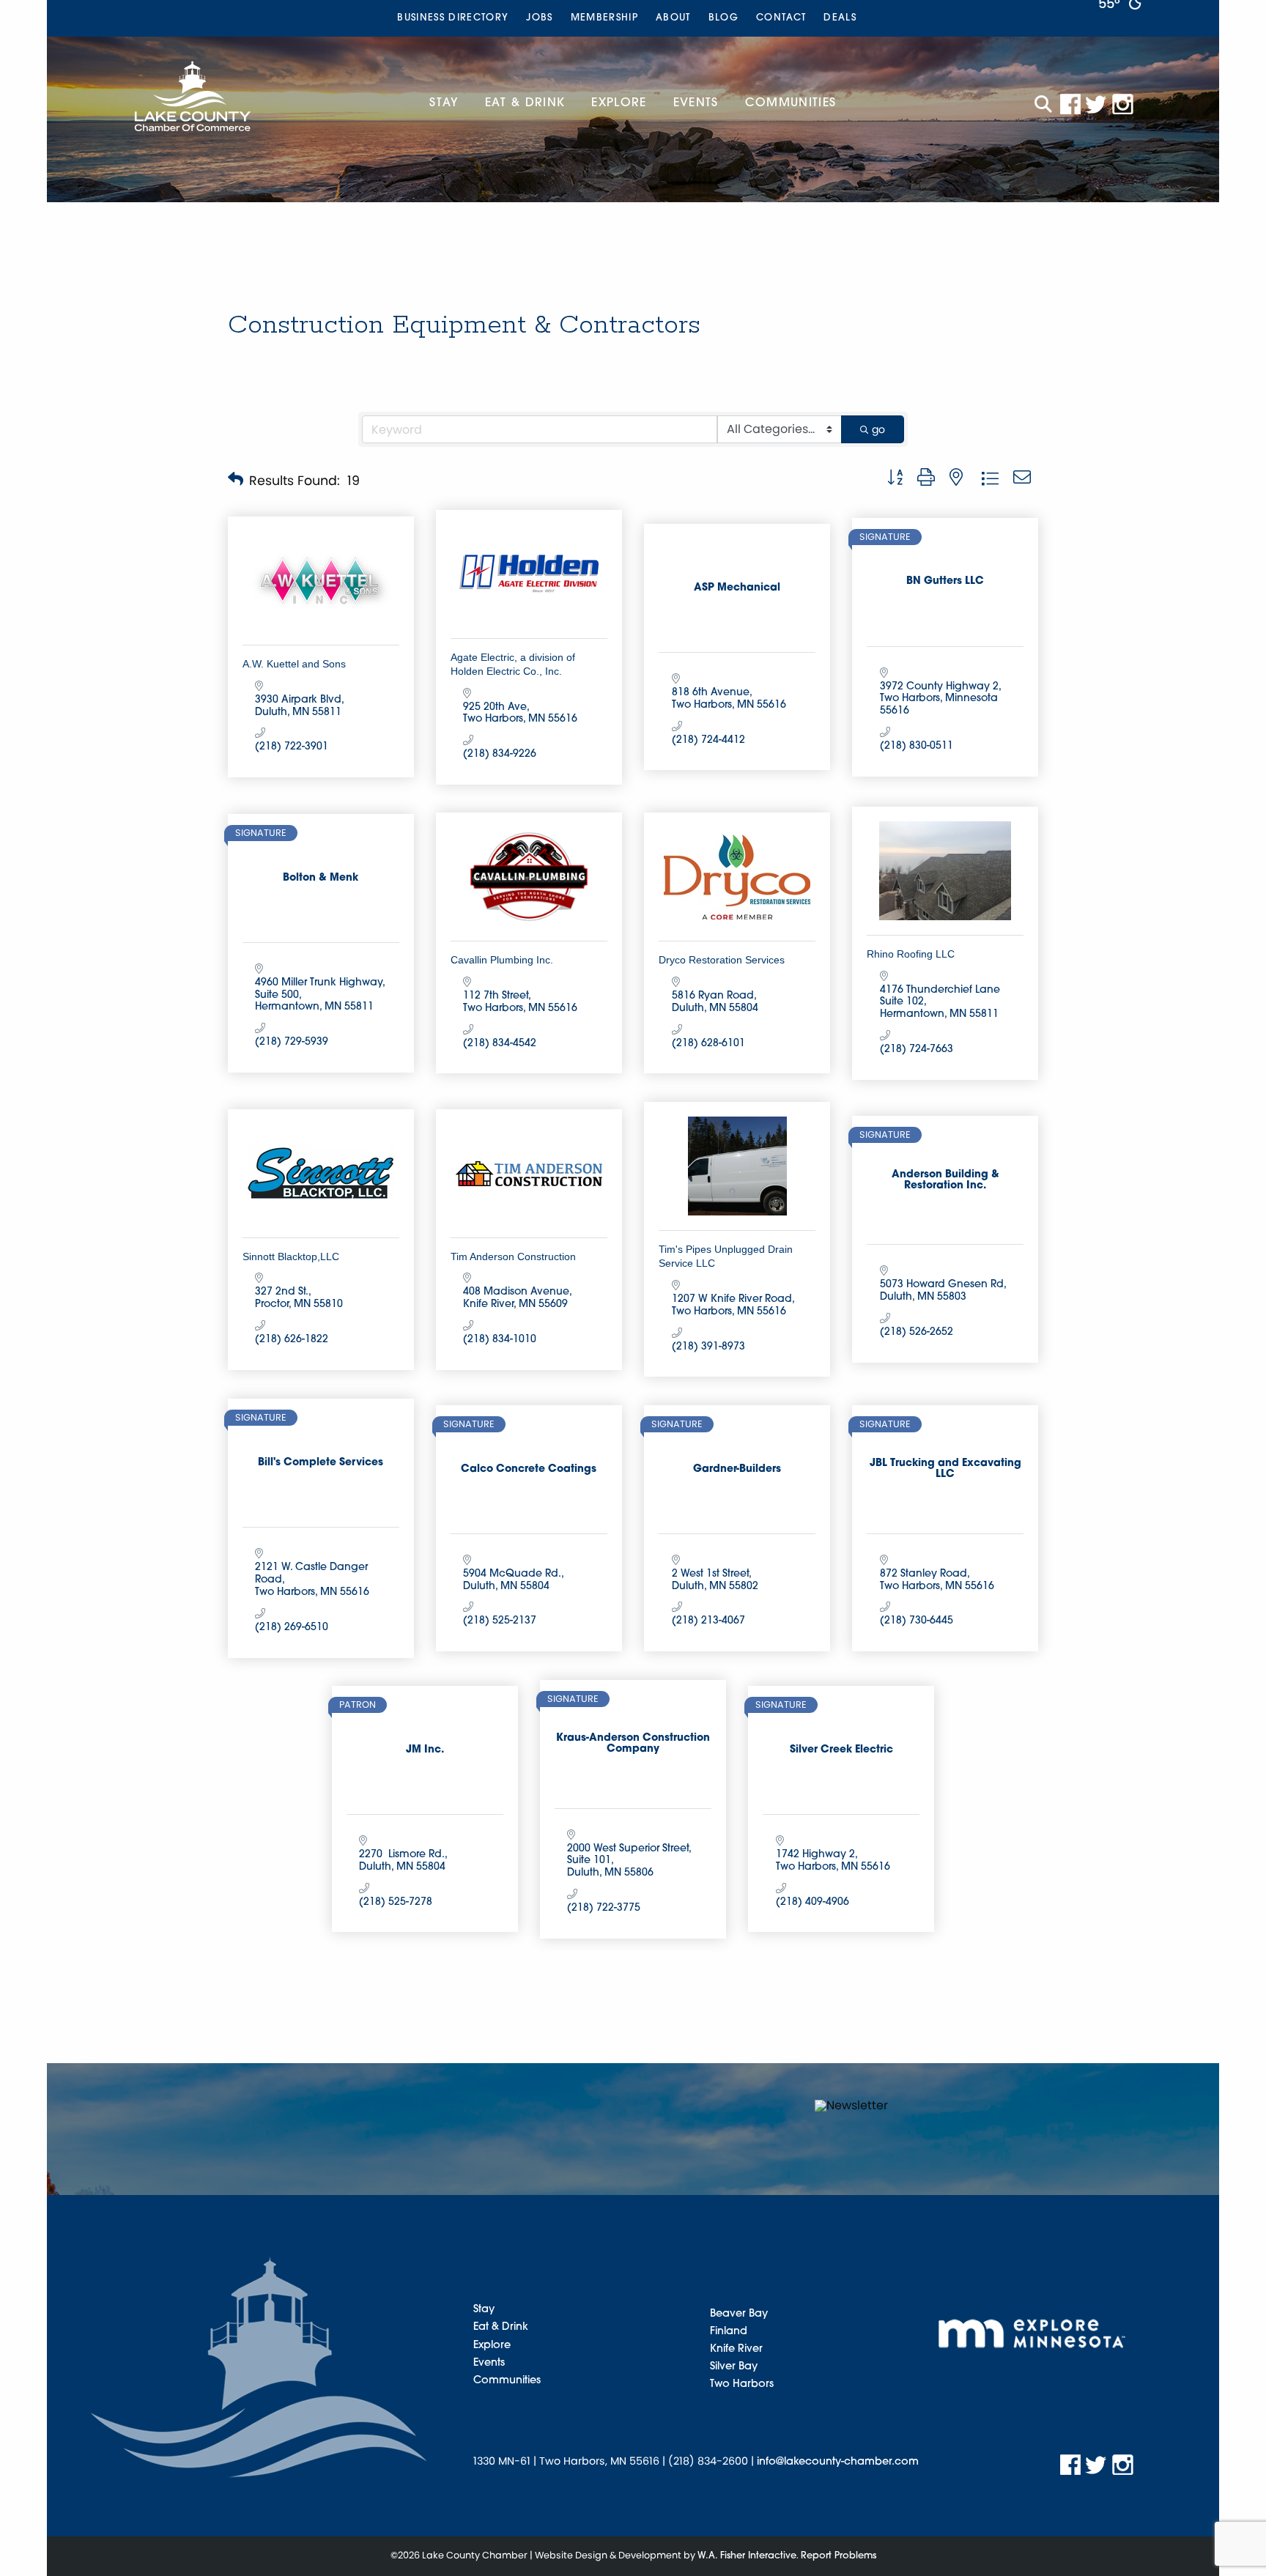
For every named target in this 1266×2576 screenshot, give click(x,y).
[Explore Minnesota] (1032, 2333)
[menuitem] (453, 18)
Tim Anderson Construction (513, 1256)
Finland (729, 2332)
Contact (781, 18)
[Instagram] (1123, 104)
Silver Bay (734, 2367)
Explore (619, 103)
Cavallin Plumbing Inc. (502, 960)
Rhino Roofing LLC (911, 954)
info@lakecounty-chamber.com (838, 2462)
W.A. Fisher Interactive (747, 2556)
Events (696, 103)
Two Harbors (742, 2384)
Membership (604, 18)
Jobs (539, 18)
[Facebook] (1070, 104)
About (673, 18)
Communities (791, 103)
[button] (236, 481)
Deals (840, 18)
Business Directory (453, 18)
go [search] (878, 429)
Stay (444, 103)
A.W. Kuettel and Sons (294, 664)
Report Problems (839, 2556)
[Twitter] (1097, 104)
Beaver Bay (739, 2314)
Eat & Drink (525, 103)
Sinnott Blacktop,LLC (291, 1256)
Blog (723, 18)
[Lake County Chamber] (193, 96)
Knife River (736, 2349)
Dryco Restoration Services (722, 960)
